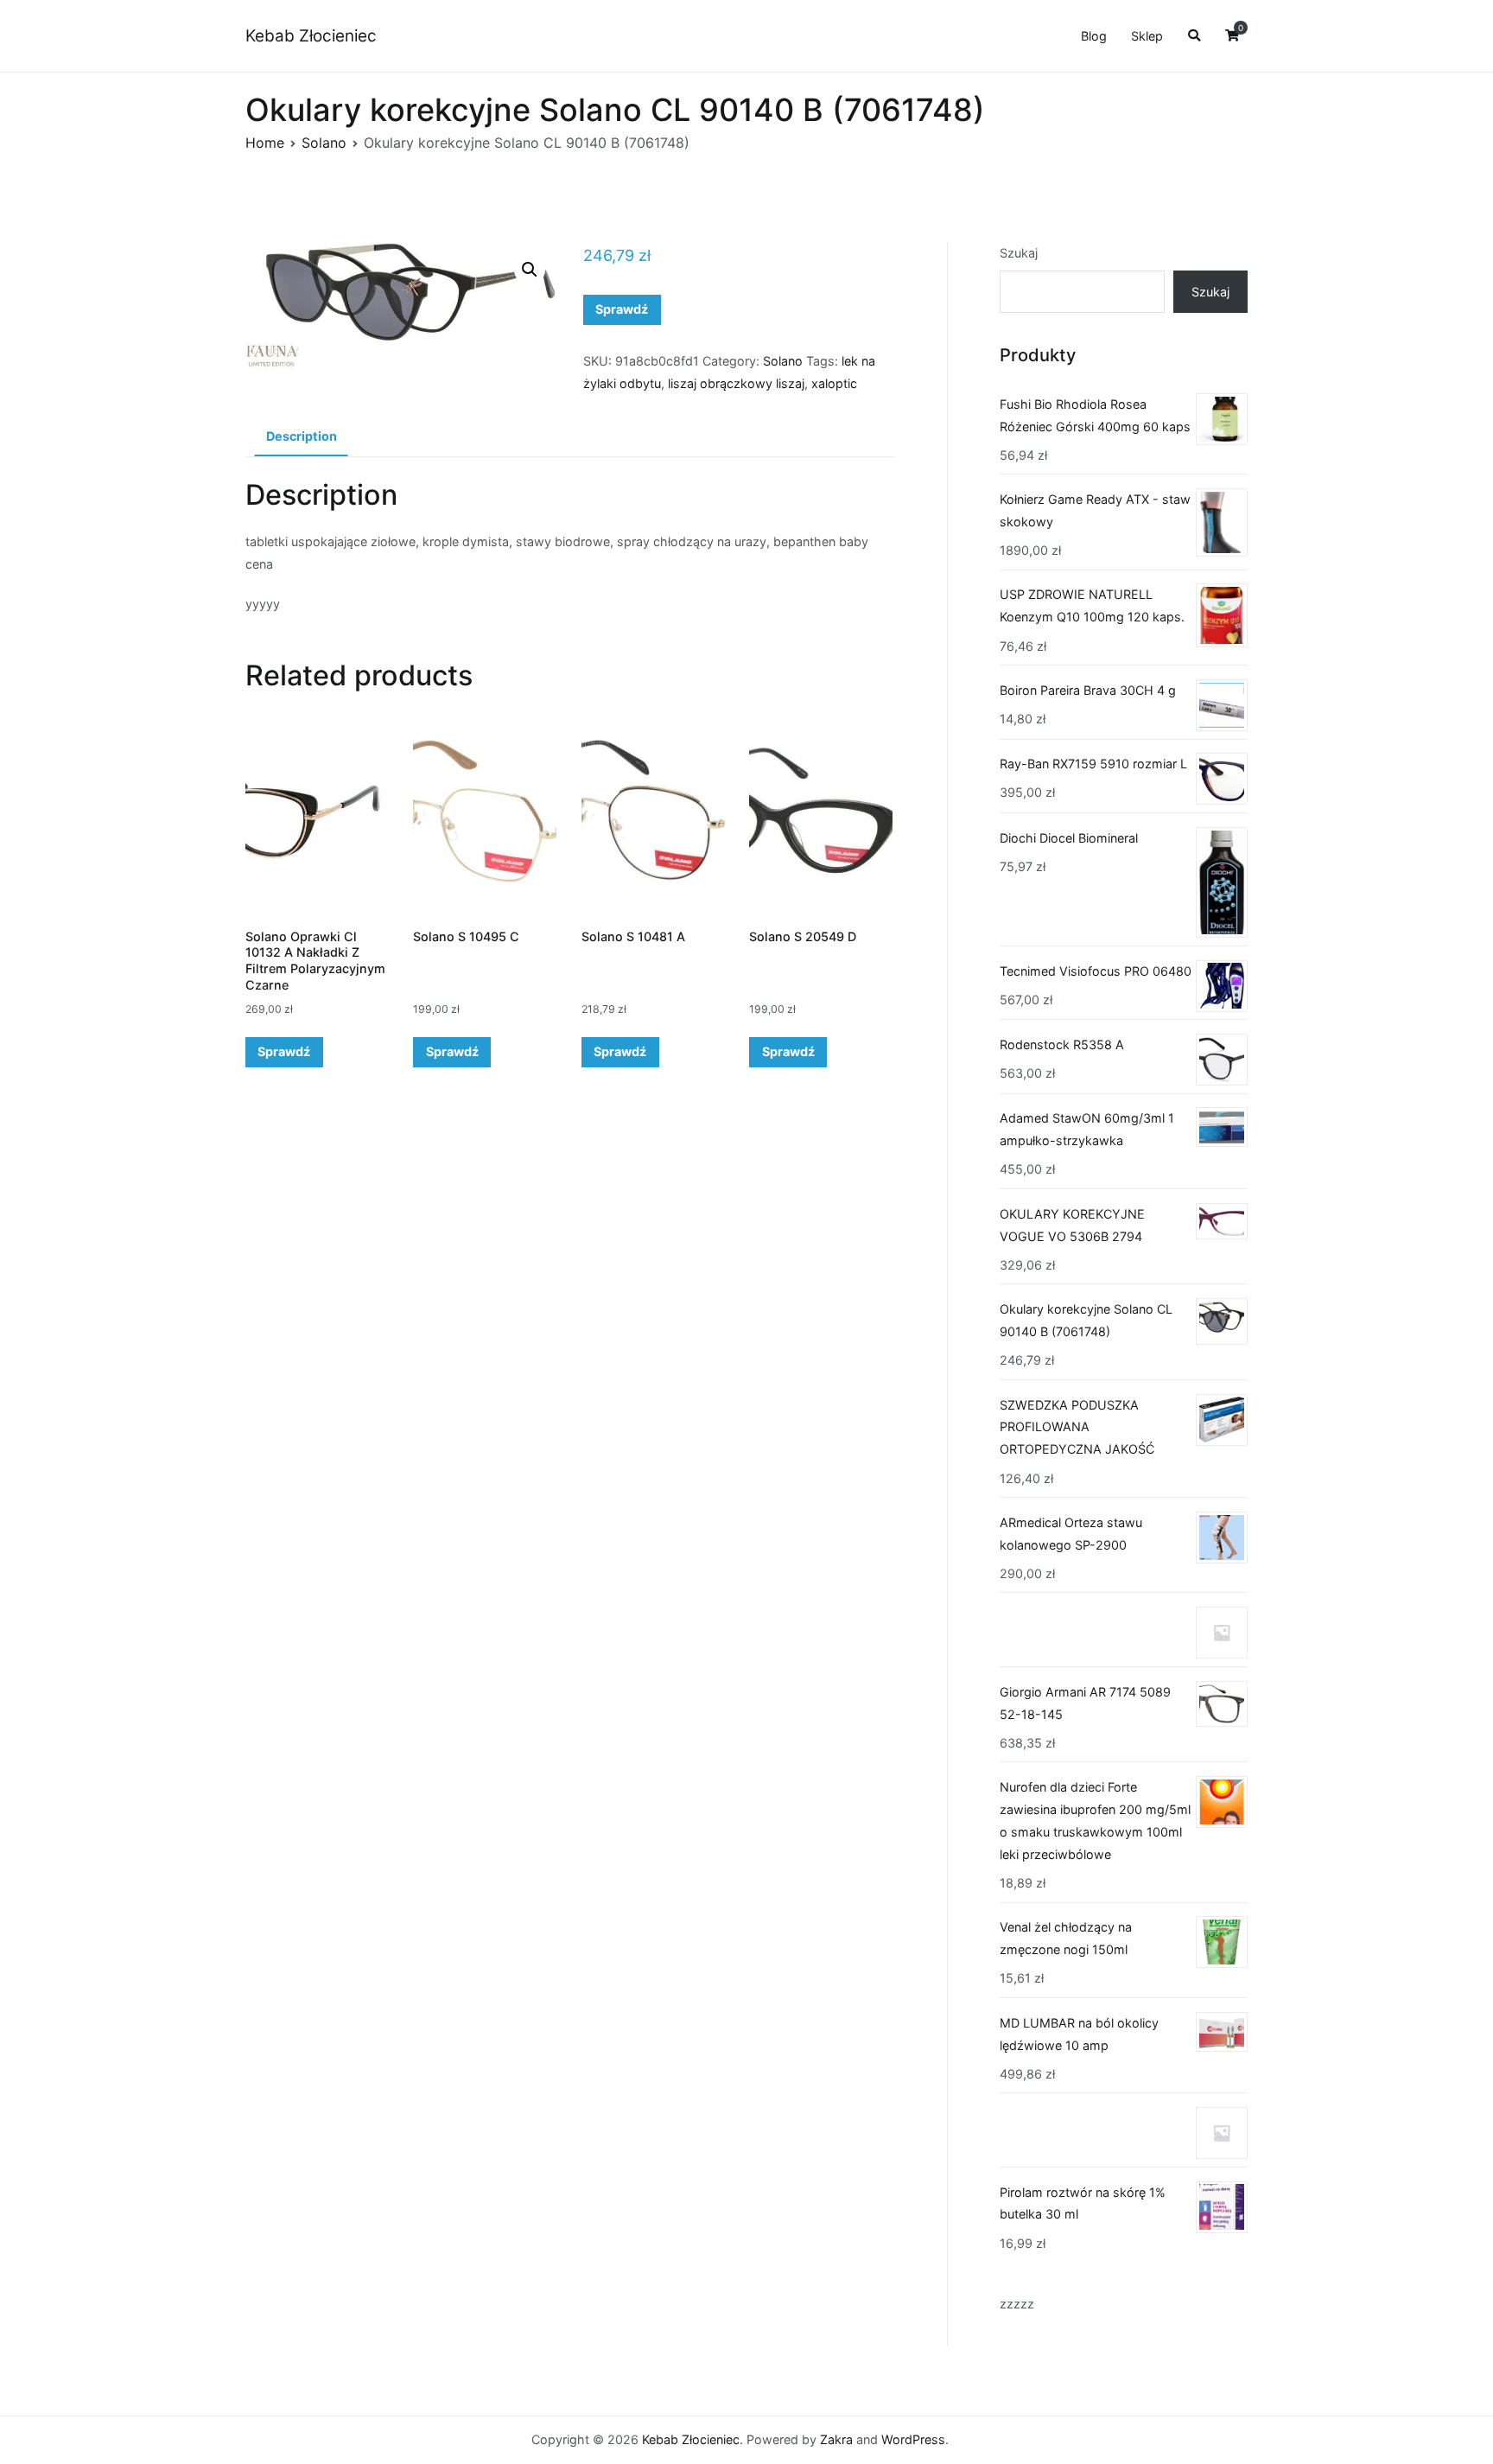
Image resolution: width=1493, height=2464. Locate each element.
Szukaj (1019, 253)
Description (302, 436)
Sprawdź (622, 309)
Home (265, 143)
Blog (1094, 36)
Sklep (1147, 36)
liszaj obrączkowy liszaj (736, 383)
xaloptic (834, 383)
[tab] (301, 437)
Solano (324, 143)
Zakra (836, 2439)
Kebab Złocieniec (311, 36)
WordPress (913, 2439)
